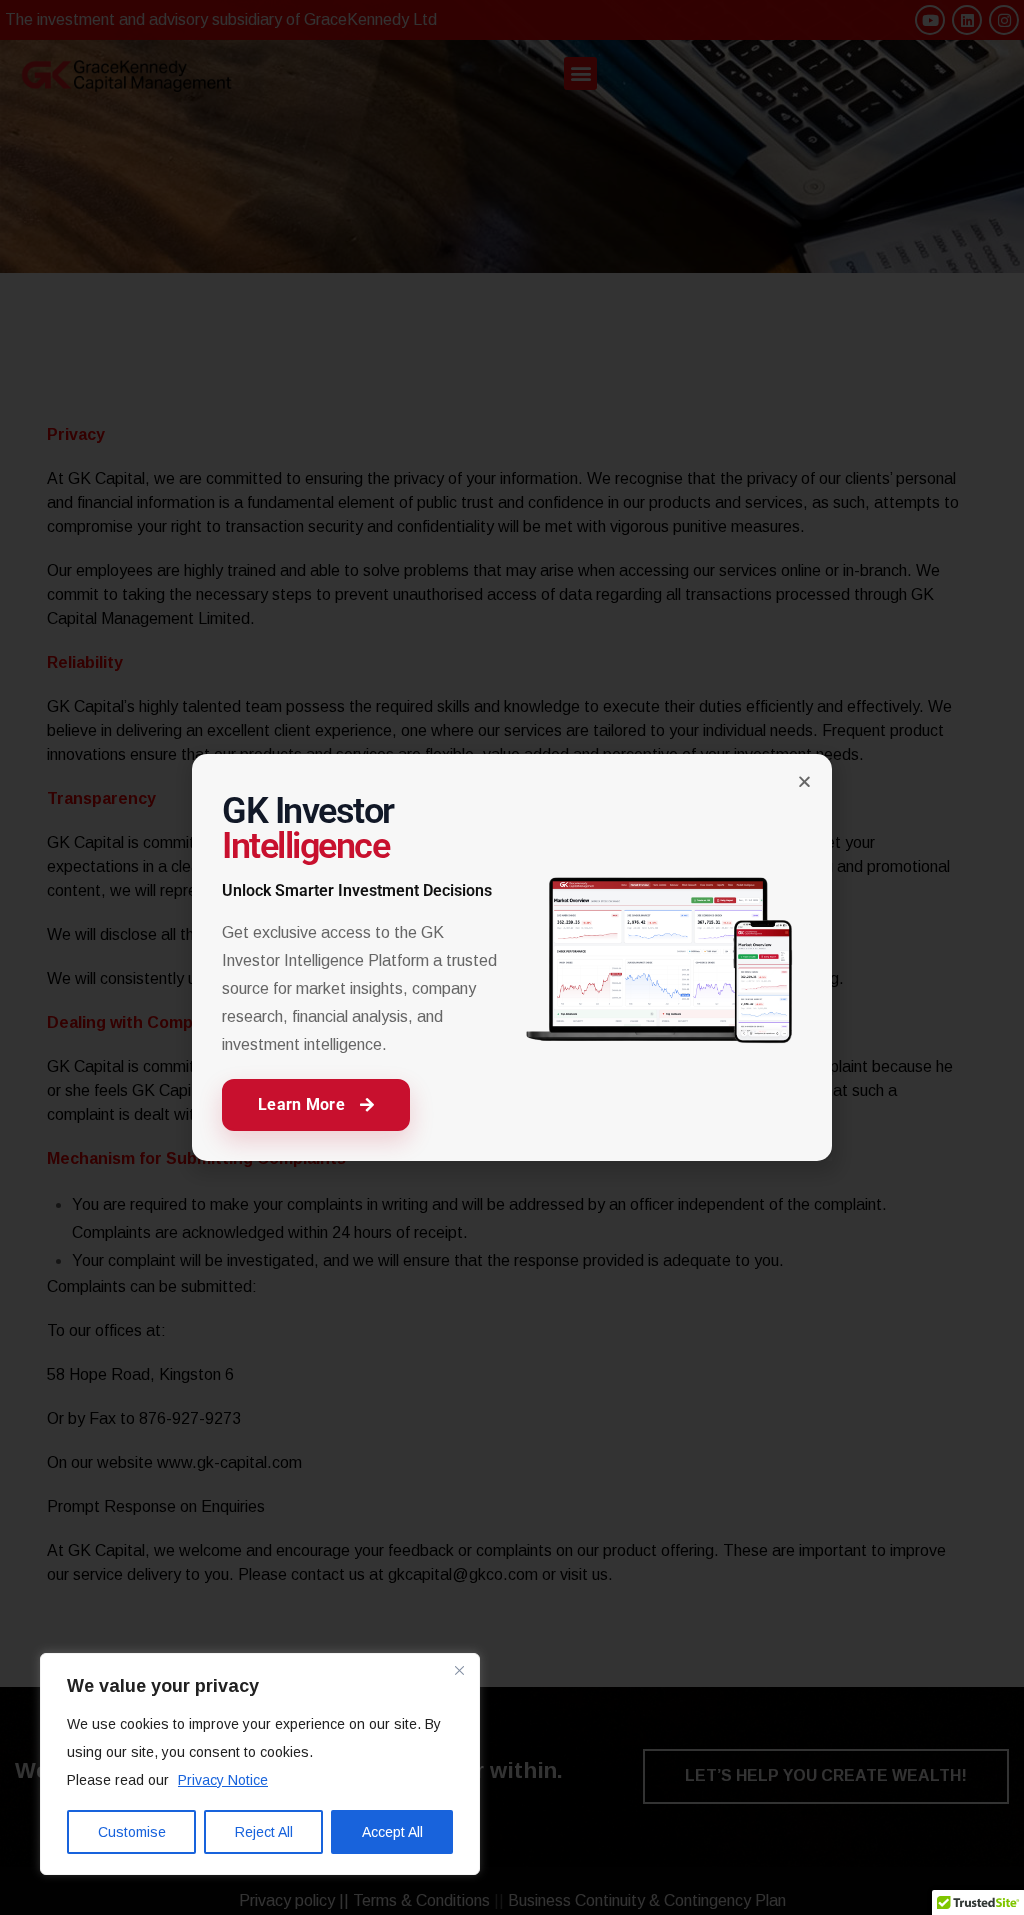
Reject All (264, 1832)
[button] (804, 781)
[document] (512, 957)
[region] (260, 1764)
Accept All (392, 1832)
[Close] (459, 1670)
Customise (132, 1832)
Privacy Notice (223, 1780)
